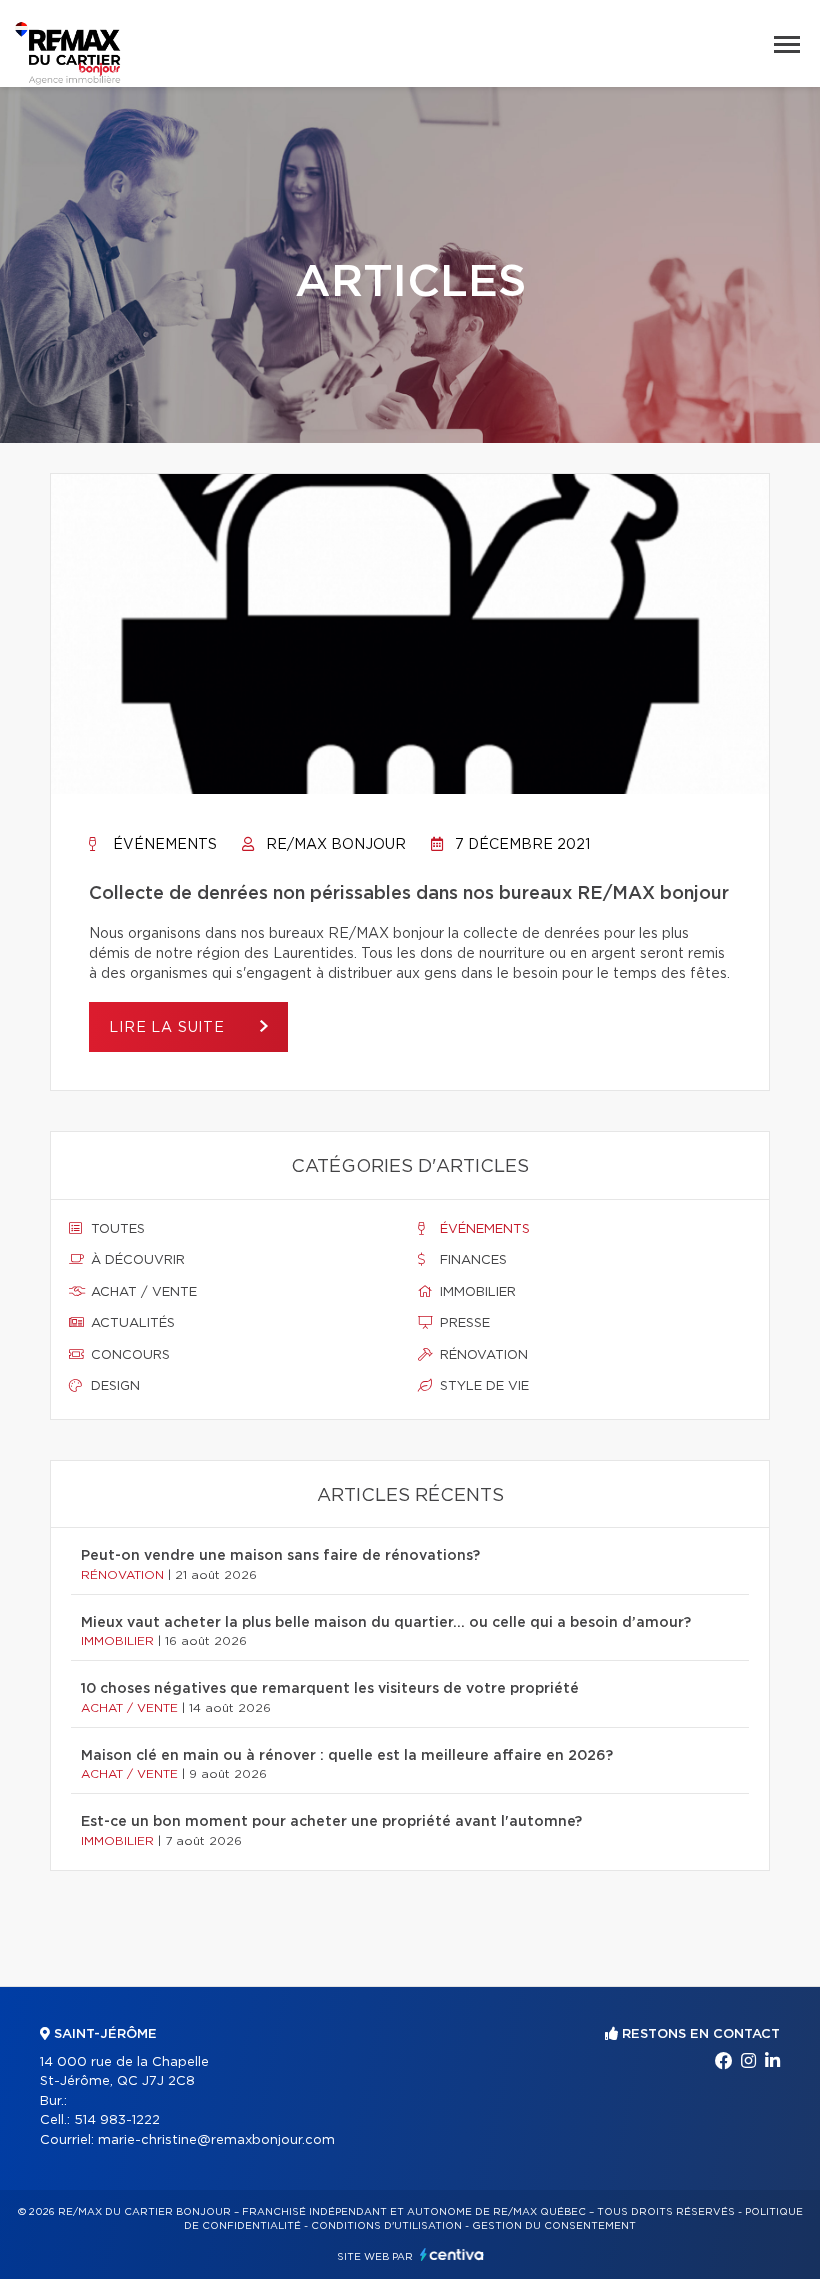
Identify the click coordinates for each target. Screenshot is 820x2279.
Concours (128, 1355)
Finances (471, 1260)
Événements (163, 845)
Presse (463, 1323)
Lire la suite (169, 1028)
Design (113, 1386)
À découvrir (136, 1260)
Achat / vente (142, 1292)
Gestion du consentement (554, 2226)
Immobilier (476, 1292)
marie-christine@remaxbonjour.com (216, 2140)
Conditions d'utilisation (386, 2226)
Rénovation (482, 1355)
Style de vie (482, 1386)
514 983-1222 (117, 2120)
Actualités (131, 1323)
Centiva (452, 2254)
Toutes (116, 1229)
